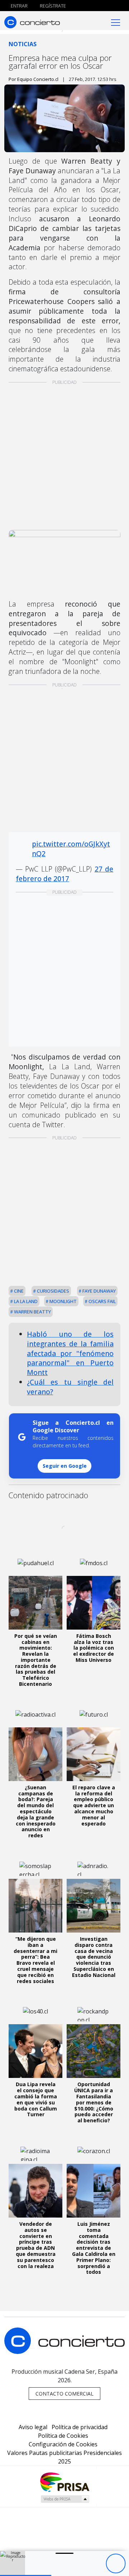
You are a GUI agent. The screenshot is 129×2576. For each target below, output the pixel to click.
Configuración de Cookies (63, 2444)
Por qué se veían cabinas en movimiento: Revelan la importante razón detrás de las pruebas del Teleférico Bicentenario (36, 1660)
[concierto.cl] (32, 22)
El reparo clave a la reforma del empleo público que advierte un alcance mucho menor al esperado (94, 1805)
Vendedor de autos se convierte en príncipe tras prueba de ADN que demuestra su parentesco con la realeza (36, 2245)
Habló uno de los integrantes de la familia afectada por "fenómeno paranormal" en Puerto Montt (70, 1353)
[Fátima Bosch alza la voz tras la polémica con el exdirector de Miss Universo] (94, 1603)
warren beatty (32, 1312)
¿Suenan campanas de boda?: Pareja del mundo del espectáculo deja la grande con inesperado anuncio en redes (36, 1811)
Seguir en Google (65, 1466)
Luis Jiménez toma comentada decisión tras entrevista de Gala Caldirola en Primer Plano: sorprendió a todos (94, 2248)
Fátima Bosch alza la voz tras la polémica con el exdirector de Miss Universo (94, 1648)
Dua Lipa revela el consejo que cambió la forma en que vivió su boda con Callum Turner (36, 2099)
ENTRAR (19, 6)
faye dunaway (99, 1291)
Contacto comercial (64, 2394)
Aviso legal (33, 2427)
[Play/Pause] (116, 2564)
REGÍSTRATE (52, 6)
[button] (26, 2575)
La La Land (25, 1301)
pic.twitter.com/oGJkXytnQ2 (71, 849)
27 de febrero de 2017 (64, 874)
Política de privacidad (80, 2427)
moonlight (63, 1301)
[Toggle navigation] (116, 22)
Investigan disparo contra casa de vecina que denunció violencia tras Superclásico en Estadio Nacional (94, 1957)
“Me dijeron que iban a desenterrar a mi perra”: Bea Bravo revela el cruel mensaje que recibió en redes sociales (35, 1960)
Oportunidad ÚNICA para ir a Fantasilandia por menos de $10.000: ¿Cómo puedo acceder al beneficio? (94, 2102)
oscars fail (102, 1301)
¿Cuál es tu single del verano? (70, 1387)
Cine (18, 1291)
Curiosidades (52, 1291)
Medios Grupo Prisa (65, 2499)
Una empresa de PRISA (64, 2482)
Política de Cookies (63, 2436)
